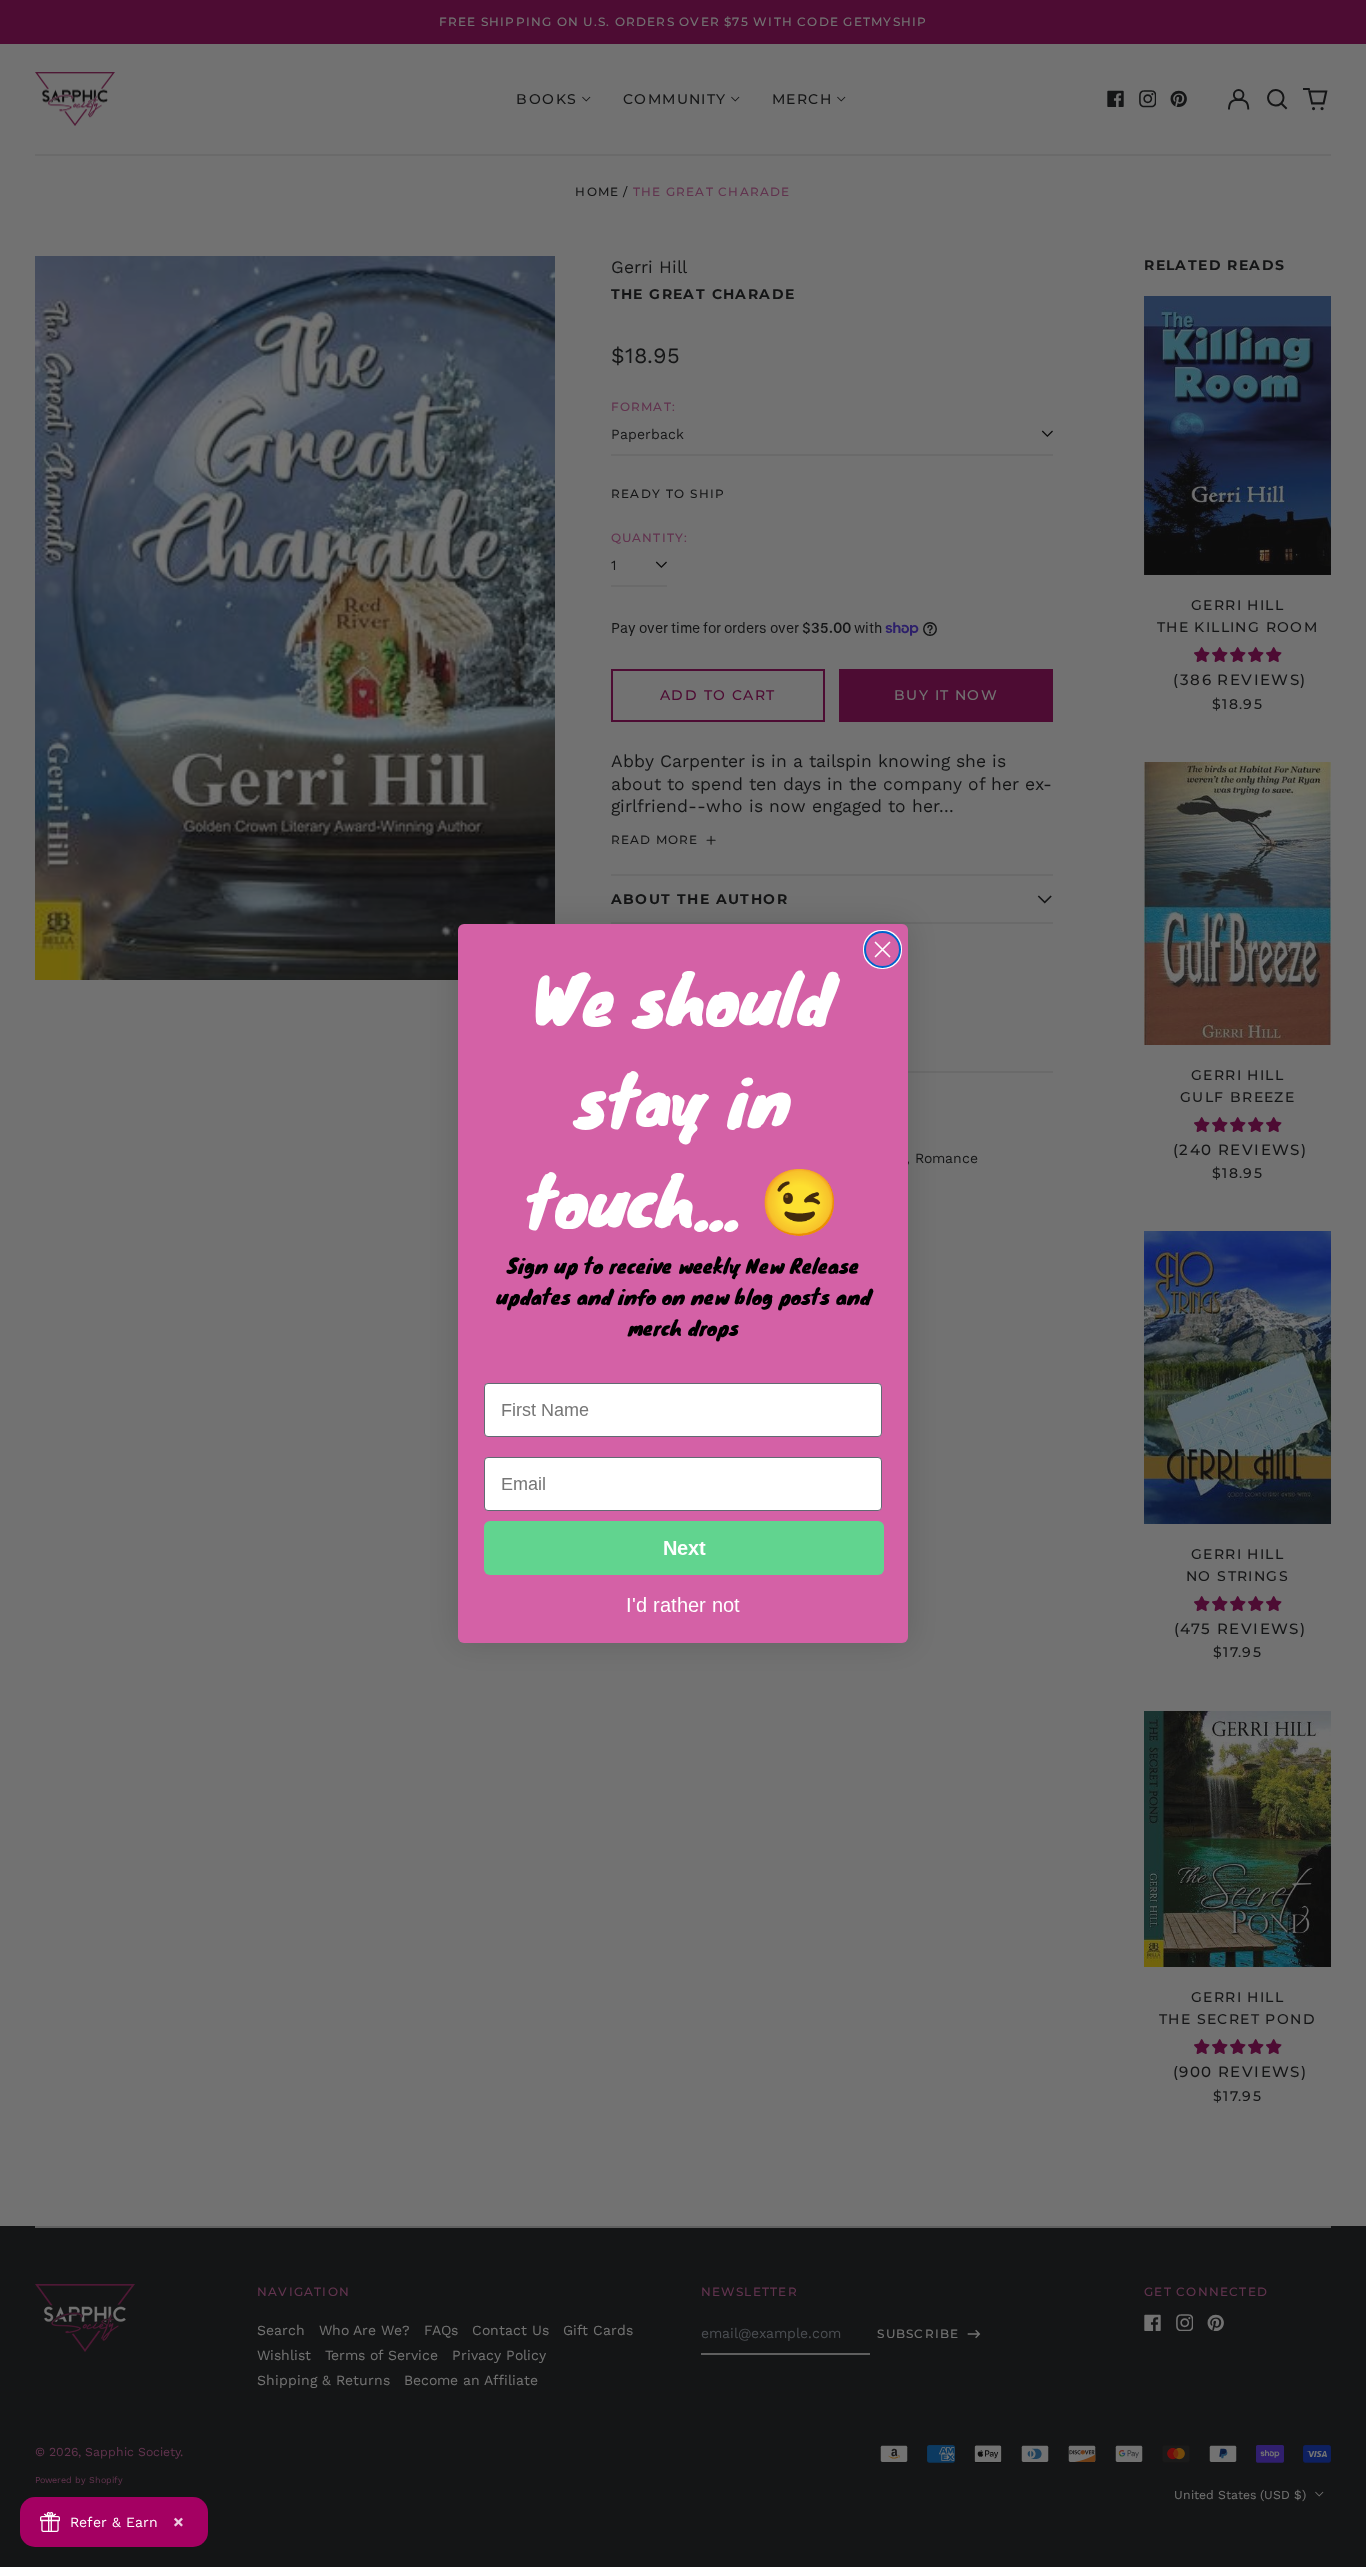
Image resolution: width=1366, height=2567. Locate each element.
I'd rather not (683, 1604)
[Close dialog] (882, 949)
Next (684, 1548)
